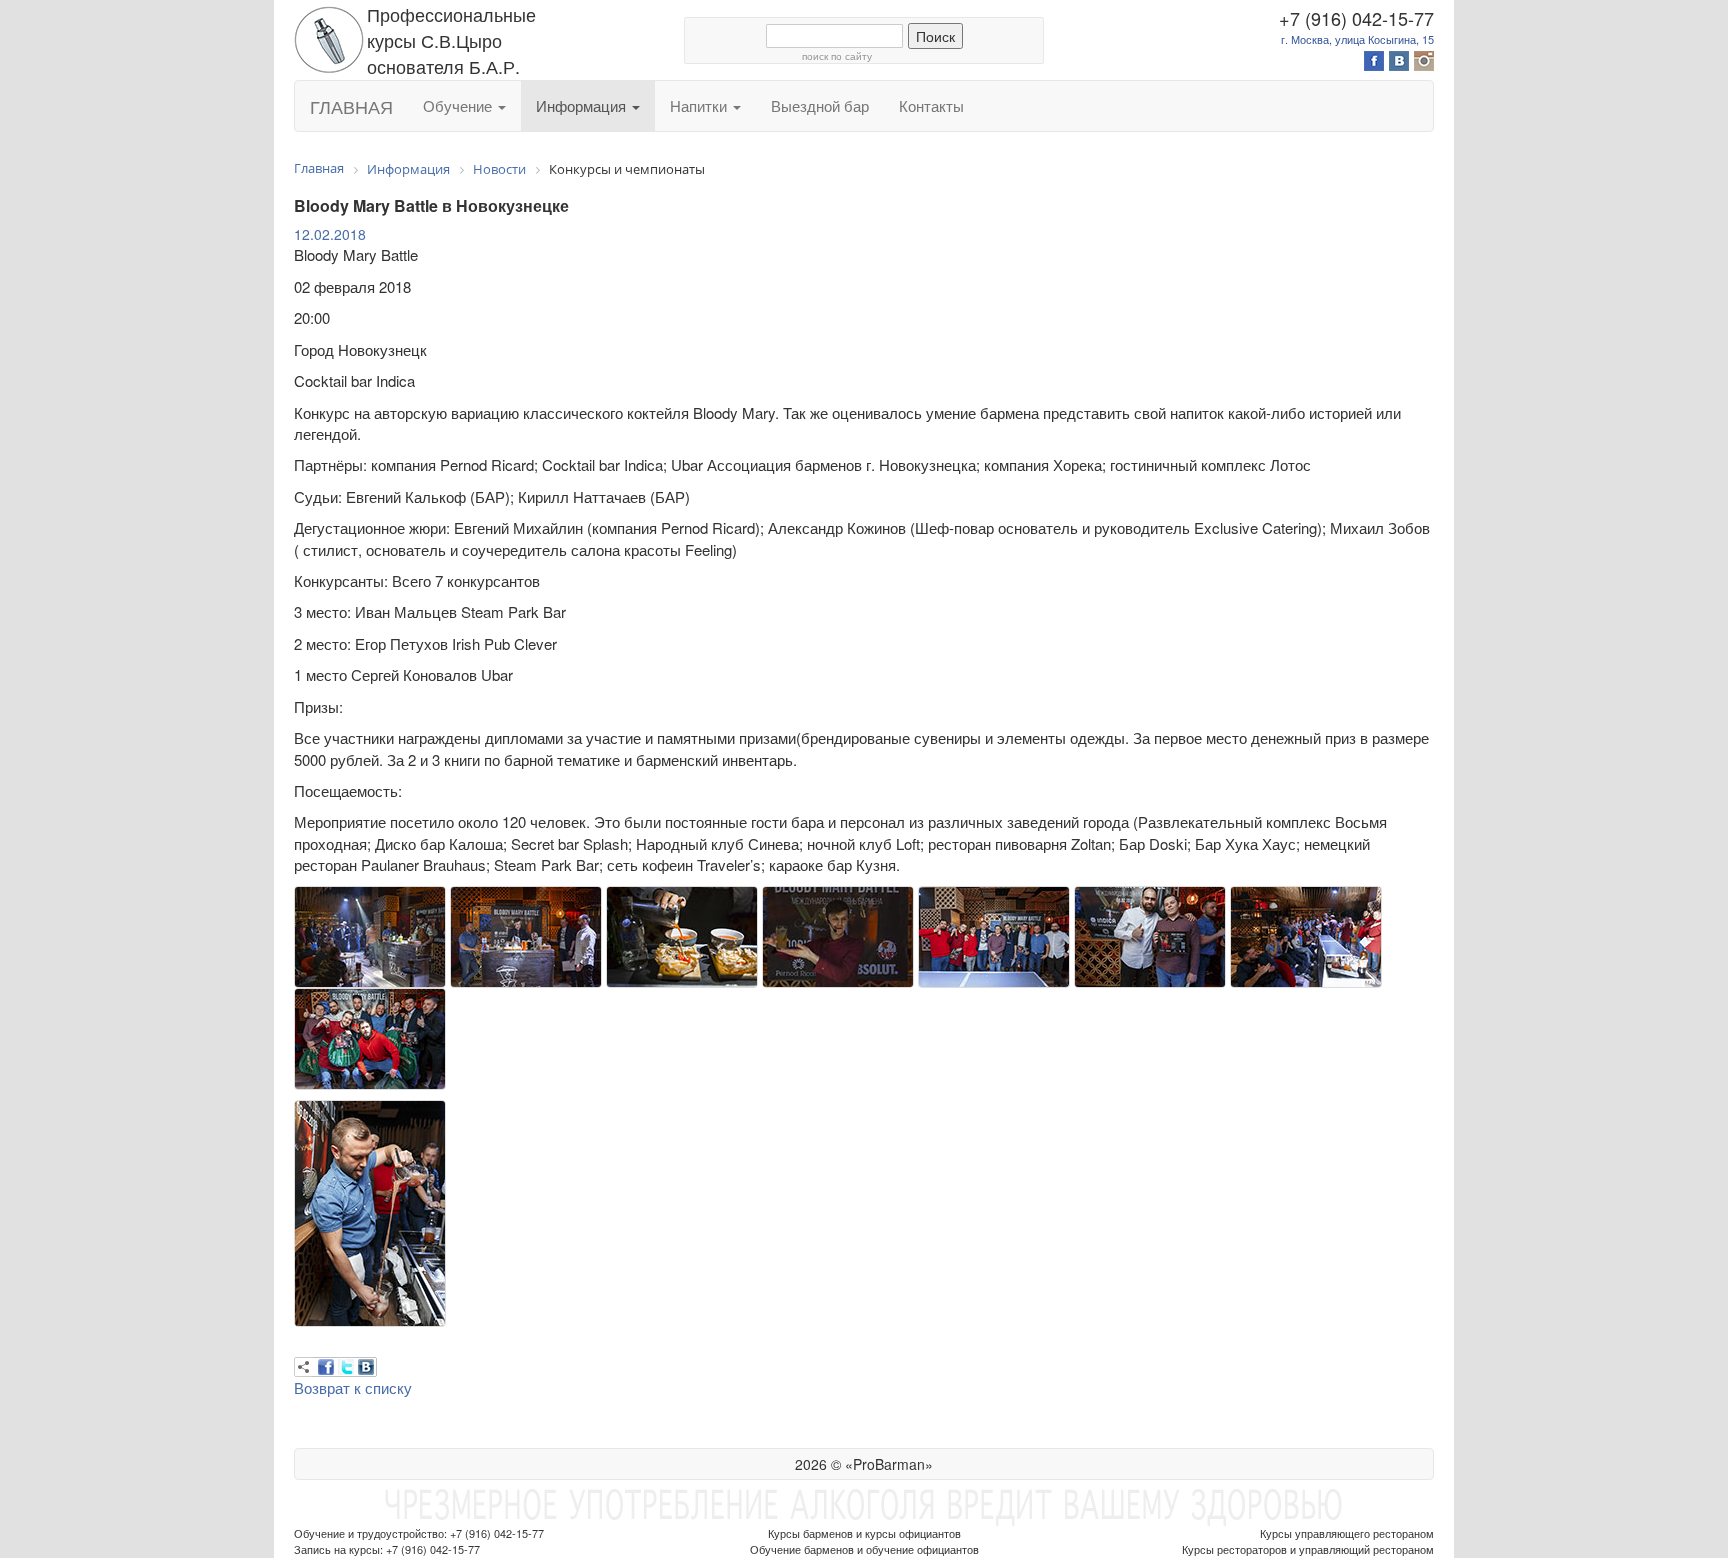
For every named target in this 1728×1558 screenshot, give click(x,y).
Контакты (931, 105)
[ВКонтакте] (366, 1367)
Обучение (459, 105)
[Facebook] (326, 1367)
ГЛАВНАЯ (351, 106)
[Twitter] (346, 1367)
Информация (583, 105)
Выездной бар (820, 105)
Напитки (700, 105)
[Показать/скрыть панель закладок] (304, 1367)
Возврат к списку (353, 1387)
